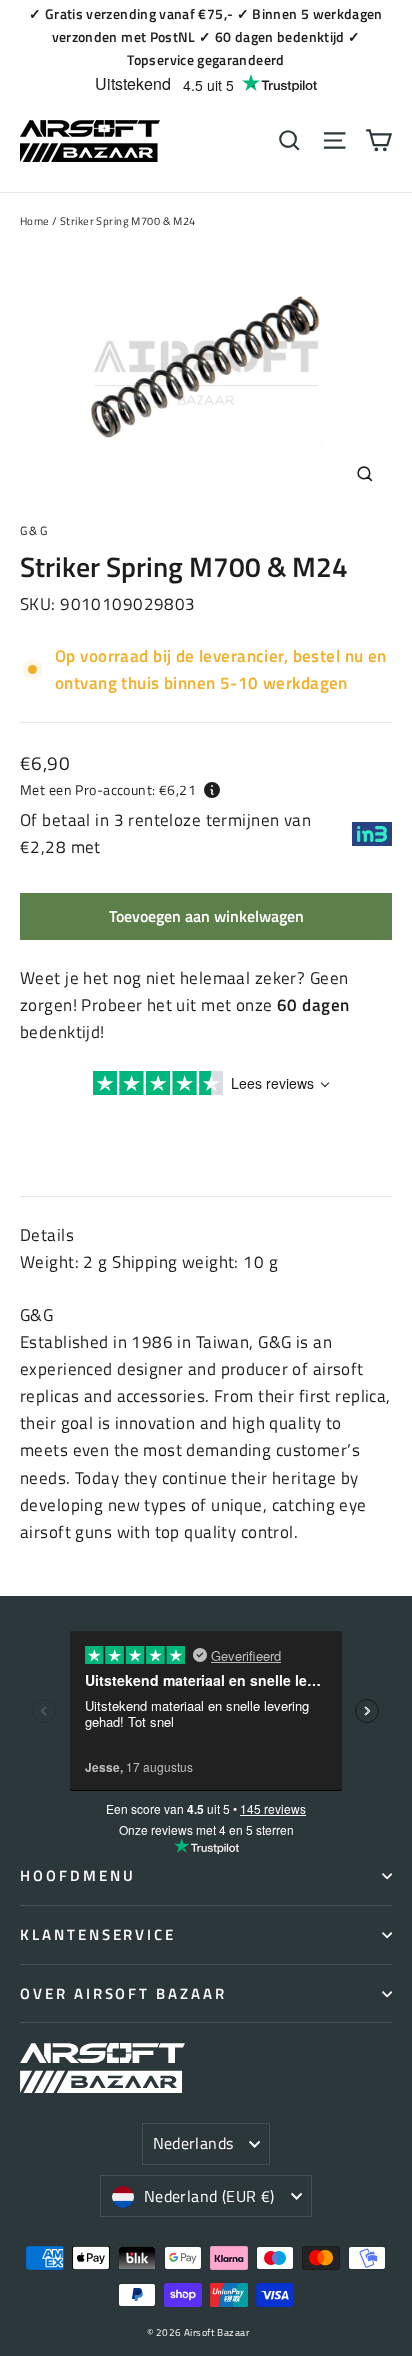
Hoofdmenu (77, 1875)
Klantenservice (98, 1934)
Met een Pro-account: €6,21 (108, 789)
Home (35, 221)
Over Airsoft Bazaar (123, 1993)
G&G (34, 530)
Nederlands (193, 2143)
